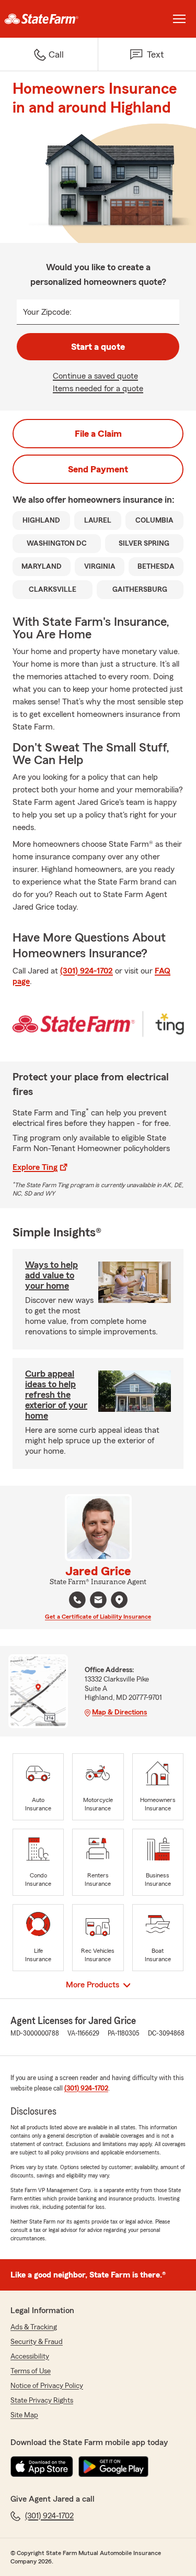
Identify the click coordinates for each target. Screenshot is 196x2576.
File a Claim (98, 434)
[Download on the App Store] (42, 2467)
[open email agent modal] (98, 1601)
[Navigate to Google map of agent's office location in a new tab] (119, 1600)
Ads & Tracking (34, 2327)
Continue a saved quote (95, 376)
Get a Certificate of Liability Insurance (98, 1617)
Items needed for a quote (98, 389)
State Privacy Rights (42, 2401)
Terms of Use (31, 2371)
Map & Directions (119, 1712)
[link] (49, 19)
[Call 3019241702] (77, 1600)
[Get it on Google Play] (113, 2467)
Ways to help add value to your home (51, 1275)
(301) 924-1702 (87, 971)
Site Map (24, 2415)
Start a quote (98, 347)
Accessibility (30, 2357)
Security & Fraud (37, 2342)
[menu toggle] (179, 19)
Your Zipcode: (47, 312)
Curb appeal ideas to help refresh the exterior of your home (56, 1395)
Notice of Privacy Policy (47, 2386)
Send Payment (98, 469)
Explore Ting (35, 1167)
